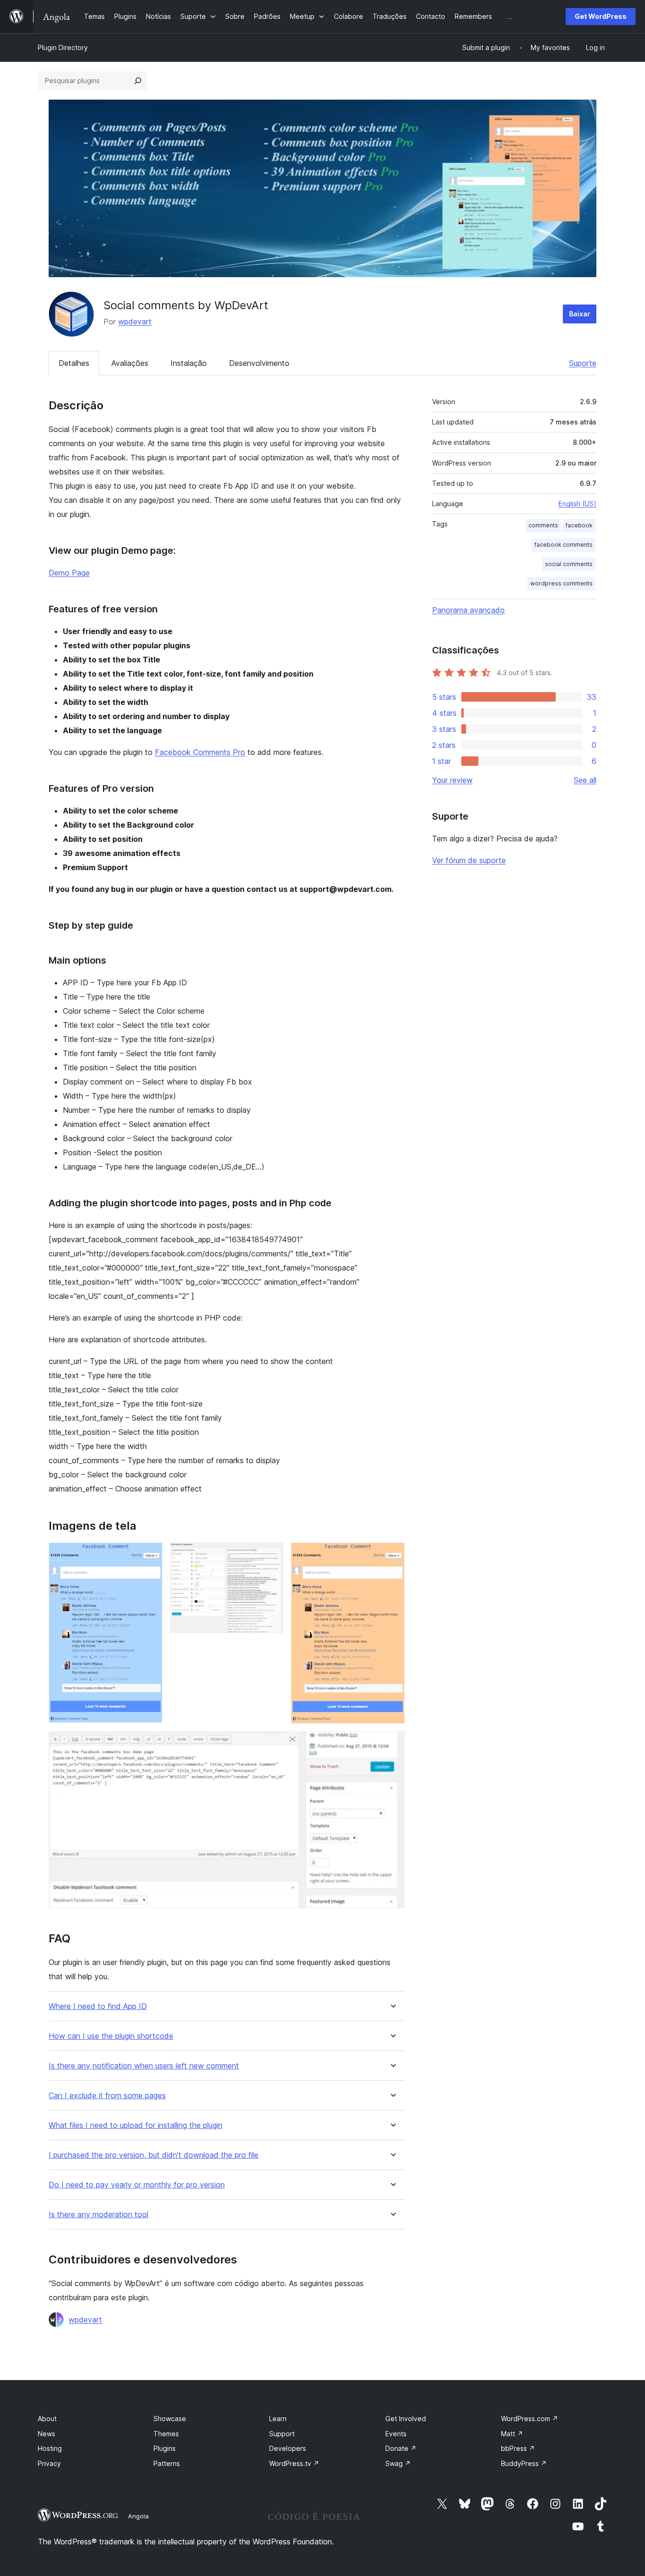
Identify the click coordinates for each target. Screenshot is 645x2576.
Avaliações (130, 363)
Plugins (165, 2448)
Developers (288, 2448)
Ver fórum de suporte (469, 860)
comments (543, 525)
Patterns (167, 2463)
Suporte (583, 363)
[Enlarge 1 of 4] (150, 1555)
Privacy (49, 2463)
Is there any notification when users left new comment (144, 2066)
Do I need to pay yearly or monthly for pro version (137, 2185)
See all (585, 780)
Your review (452, 780)
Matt (512, 2434)
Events (396, 2434)
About (47, 2419)
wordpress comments (561, 583)
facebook (579, 525)
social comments (569, 564)
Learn (278, 2419)
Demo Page (69, 573)
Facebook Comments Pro (200, 752)
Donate (401, 2448)
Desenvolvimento (259, 363)
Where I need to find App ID (98, 2006)
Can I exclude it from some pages (107, 2096)
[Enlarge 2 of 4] (271, 1555)
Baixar (580, 314)
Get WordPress (601, 16)
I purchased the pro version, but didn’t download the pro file (153, 2155)
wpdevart (135, 322)
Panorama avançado (468, 610)
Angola (138, 2516)
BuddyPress (524, 2463)
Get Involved (406, 2419)
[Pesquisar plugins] (138, 81)
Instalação (189, 363)
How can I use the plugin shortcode (111, 2036)
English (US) (577, 504)
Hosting (50, 2448)
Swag (398, 2463)
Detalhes (74, 363)
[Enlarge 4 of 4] (392, 1744)
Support (282, 2434)
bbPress (518, 2448)
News (47, 2434)
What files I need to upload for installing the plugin (136, 2125)
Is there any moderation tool (98, 2215)
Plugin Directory (63, 47)
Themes (166, 2434)
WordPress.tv (294, 2463)
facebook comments (564, 545)
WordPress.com (530, 2419)
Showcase (170, 2419)
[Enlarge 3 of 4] (392, 1555)
